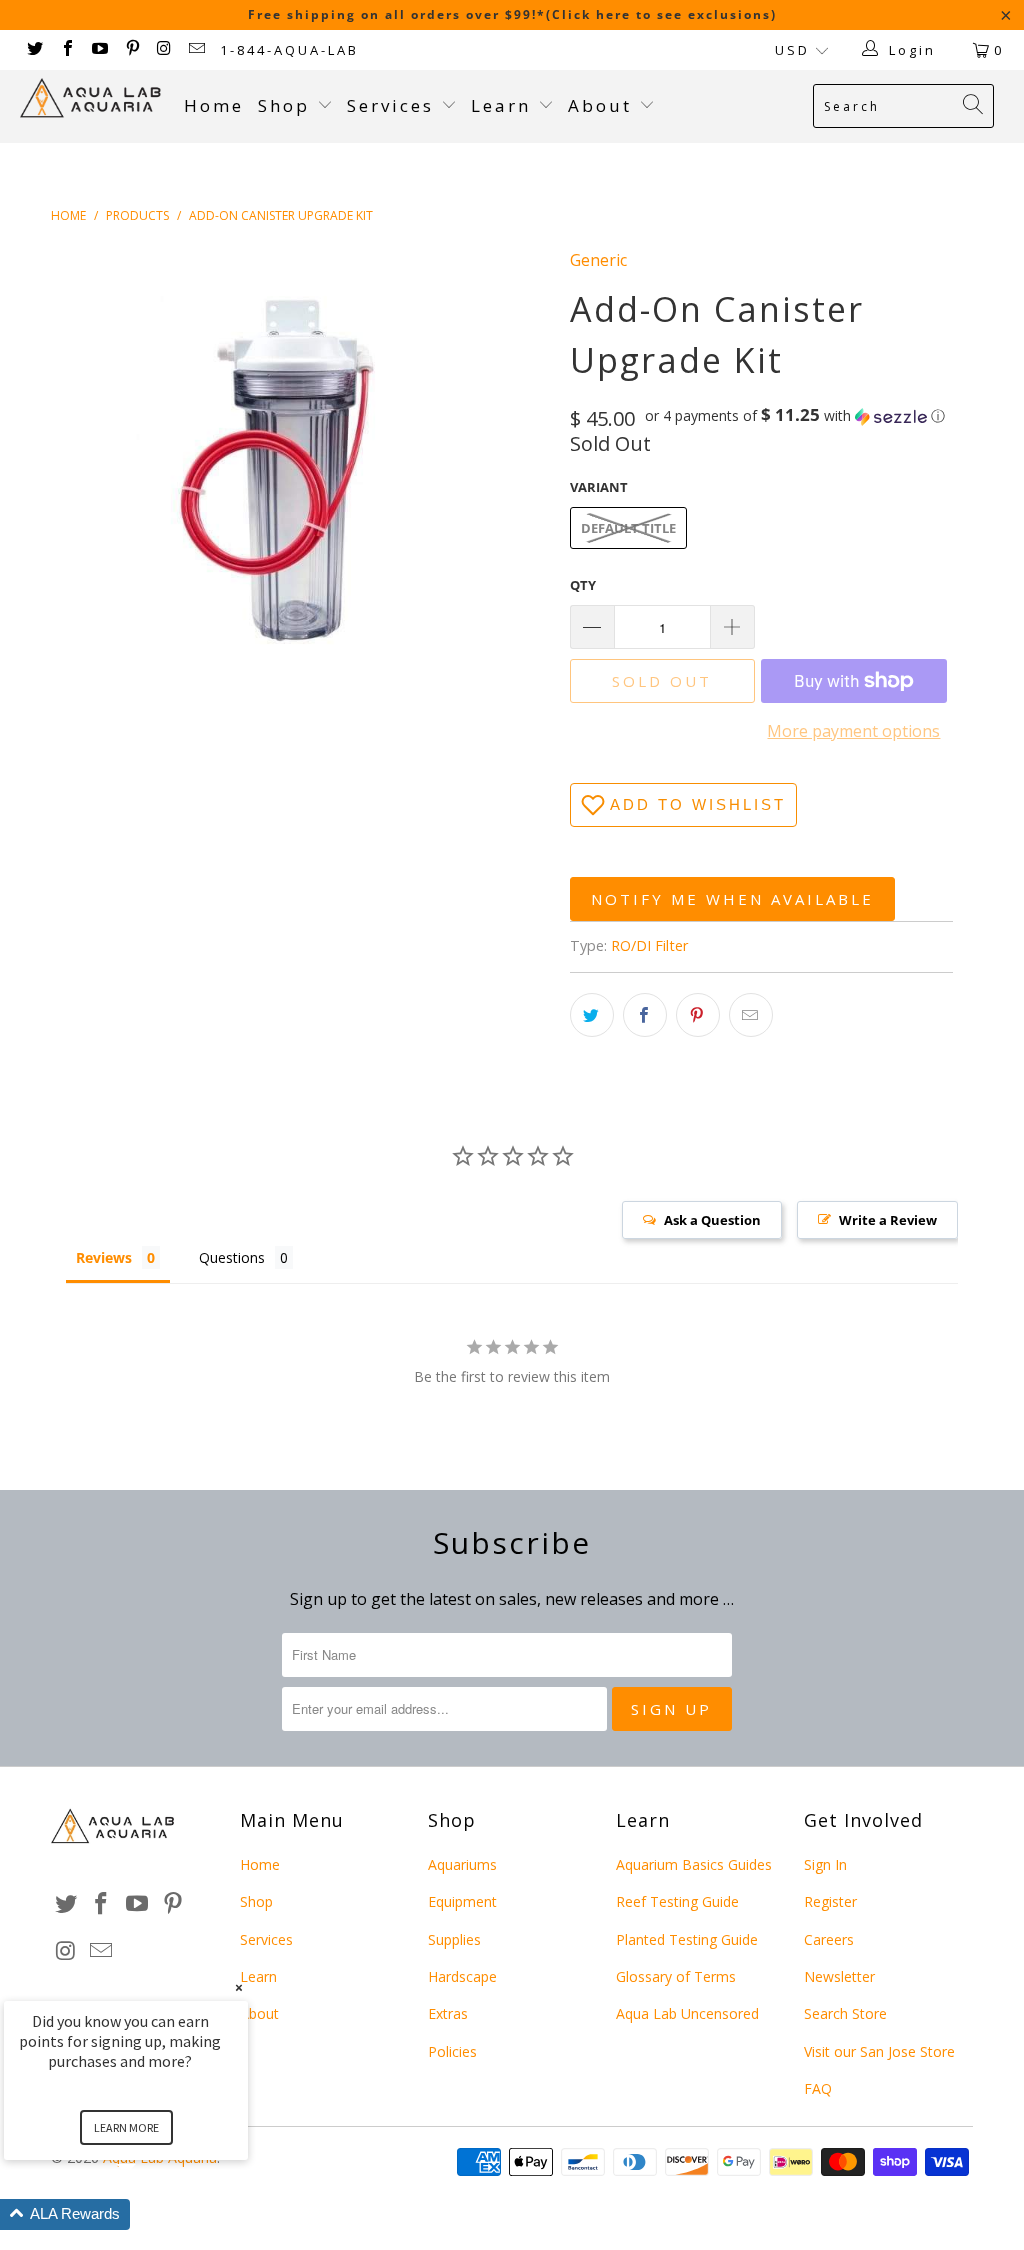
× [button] (239, 1987)
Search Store (845, 2013)
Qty (583, 585)
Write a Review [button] (888, 1220)
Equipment (462, 1901)
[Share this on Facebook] (645, 1015)
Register (830, 1901)
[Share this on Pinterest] (698, 1015)
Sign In (825, 1864)
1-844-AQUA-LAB (289, 50)
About (603, 105)
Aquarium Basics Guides (694, 1864)
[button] (795, 416)
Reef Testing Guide (677, 1901)
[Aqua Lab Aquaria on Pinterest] (131, 50)
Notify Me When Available (732, 899)
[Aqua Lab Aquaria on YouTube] (99, 50)
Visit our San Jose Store (879, 2051)
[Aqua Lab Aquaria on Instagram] (164, 50)
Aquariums (462, 1864)
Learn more (126, 2127)
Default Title (628, 528)
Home (214, 105)
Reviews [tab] (104, 1257)
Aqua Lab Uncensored (687, 2013)
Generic (598, 260)
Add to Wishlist (698, 804)
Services (394, 105)
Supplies (454, 1939)
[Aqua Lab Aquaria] (92, 98)
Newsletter (839, 1976)
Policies (452, 2051)
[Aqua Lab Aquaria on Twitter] (34, 50)
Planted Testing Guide (687, 1939)
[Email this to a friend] (751, 1015)
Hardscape (462, 1976)
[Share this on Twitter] (592, 1015)
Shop (284, 105)
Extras (448, 2013)
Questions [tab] (232, 1257)
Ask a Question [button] (712, 1220)
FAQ (818, 2088)
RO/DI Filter (649, 945)
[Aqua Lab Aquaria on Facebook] (66, 50)
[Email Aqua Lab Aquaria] (196, 50)
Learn (504, 105)
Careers (829, 1939)
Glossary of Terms (676, 1976)
